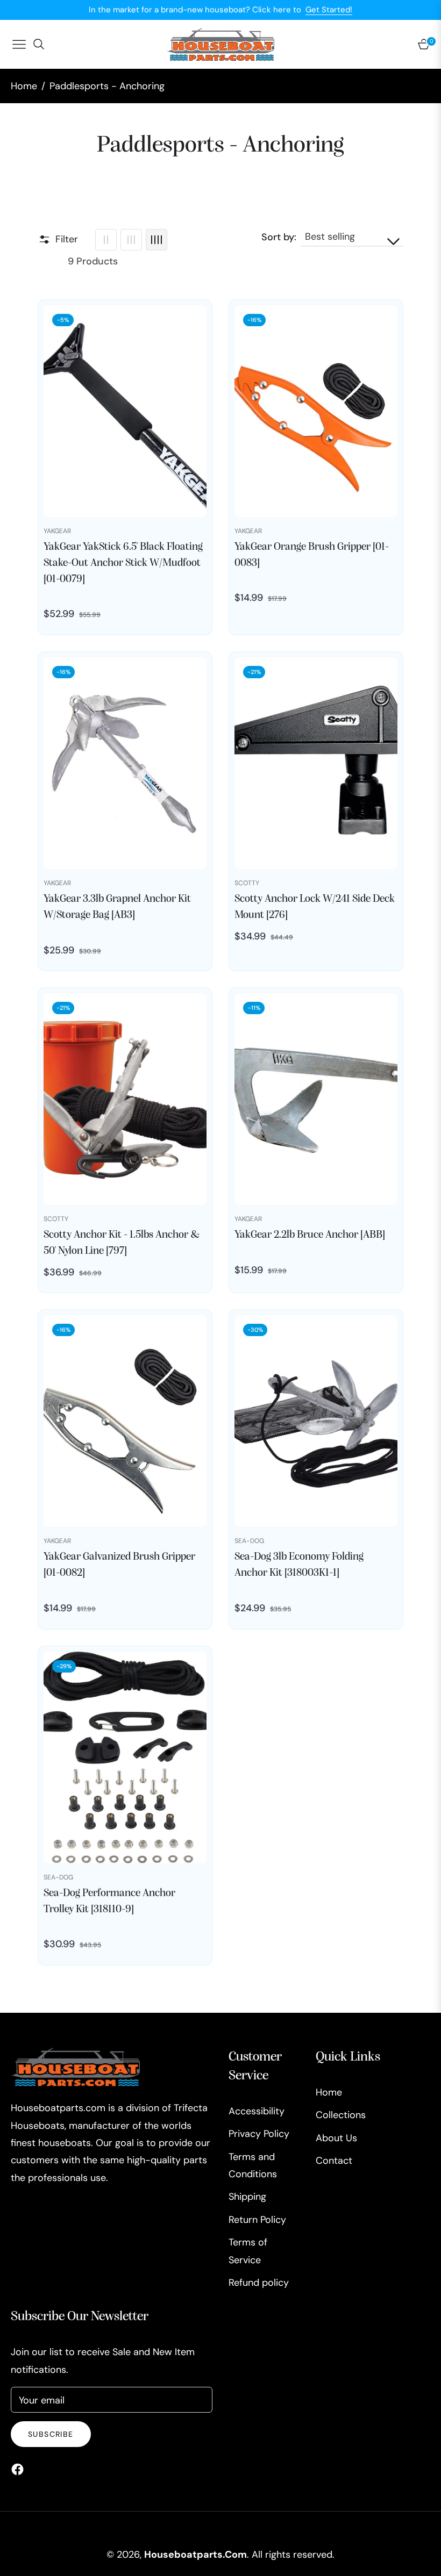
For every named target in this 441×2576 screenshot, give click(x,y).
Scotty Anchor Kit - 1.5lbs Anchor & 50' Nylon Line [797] (122, 1243)
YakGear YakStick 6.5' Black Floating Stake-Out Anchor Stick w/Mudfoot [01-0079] (123, 563)
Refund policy (259, 2283)
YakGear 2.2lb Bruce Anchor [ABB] (310, 1235)
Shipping (247, 2197)
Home (24, 86)
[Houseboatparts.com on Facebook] (20, 2469)
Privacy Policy (259, 2134)
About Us (336, 2138)
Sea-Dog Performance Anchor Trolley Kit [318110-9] (109, 1901)
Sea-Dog (249, 1541)
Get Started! (329, 10)
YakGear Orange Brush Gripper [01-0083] (312, 555)
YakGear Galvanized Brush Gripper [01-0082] (119, 1565)
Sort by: (279, 237)
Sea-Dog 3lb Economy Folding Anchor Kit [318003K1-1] (299, 1565)
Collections (341, 2115)
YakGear (57, 531)
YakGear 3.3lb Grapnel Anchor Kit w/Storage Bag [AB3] (117, 907)
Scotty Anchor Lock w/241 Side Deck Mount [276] (315, 907)
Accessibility (257, 2111)
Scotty (247, 883)
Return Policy (257, 2220)
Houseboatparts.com (195, 2555)
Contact (334, 2161)
